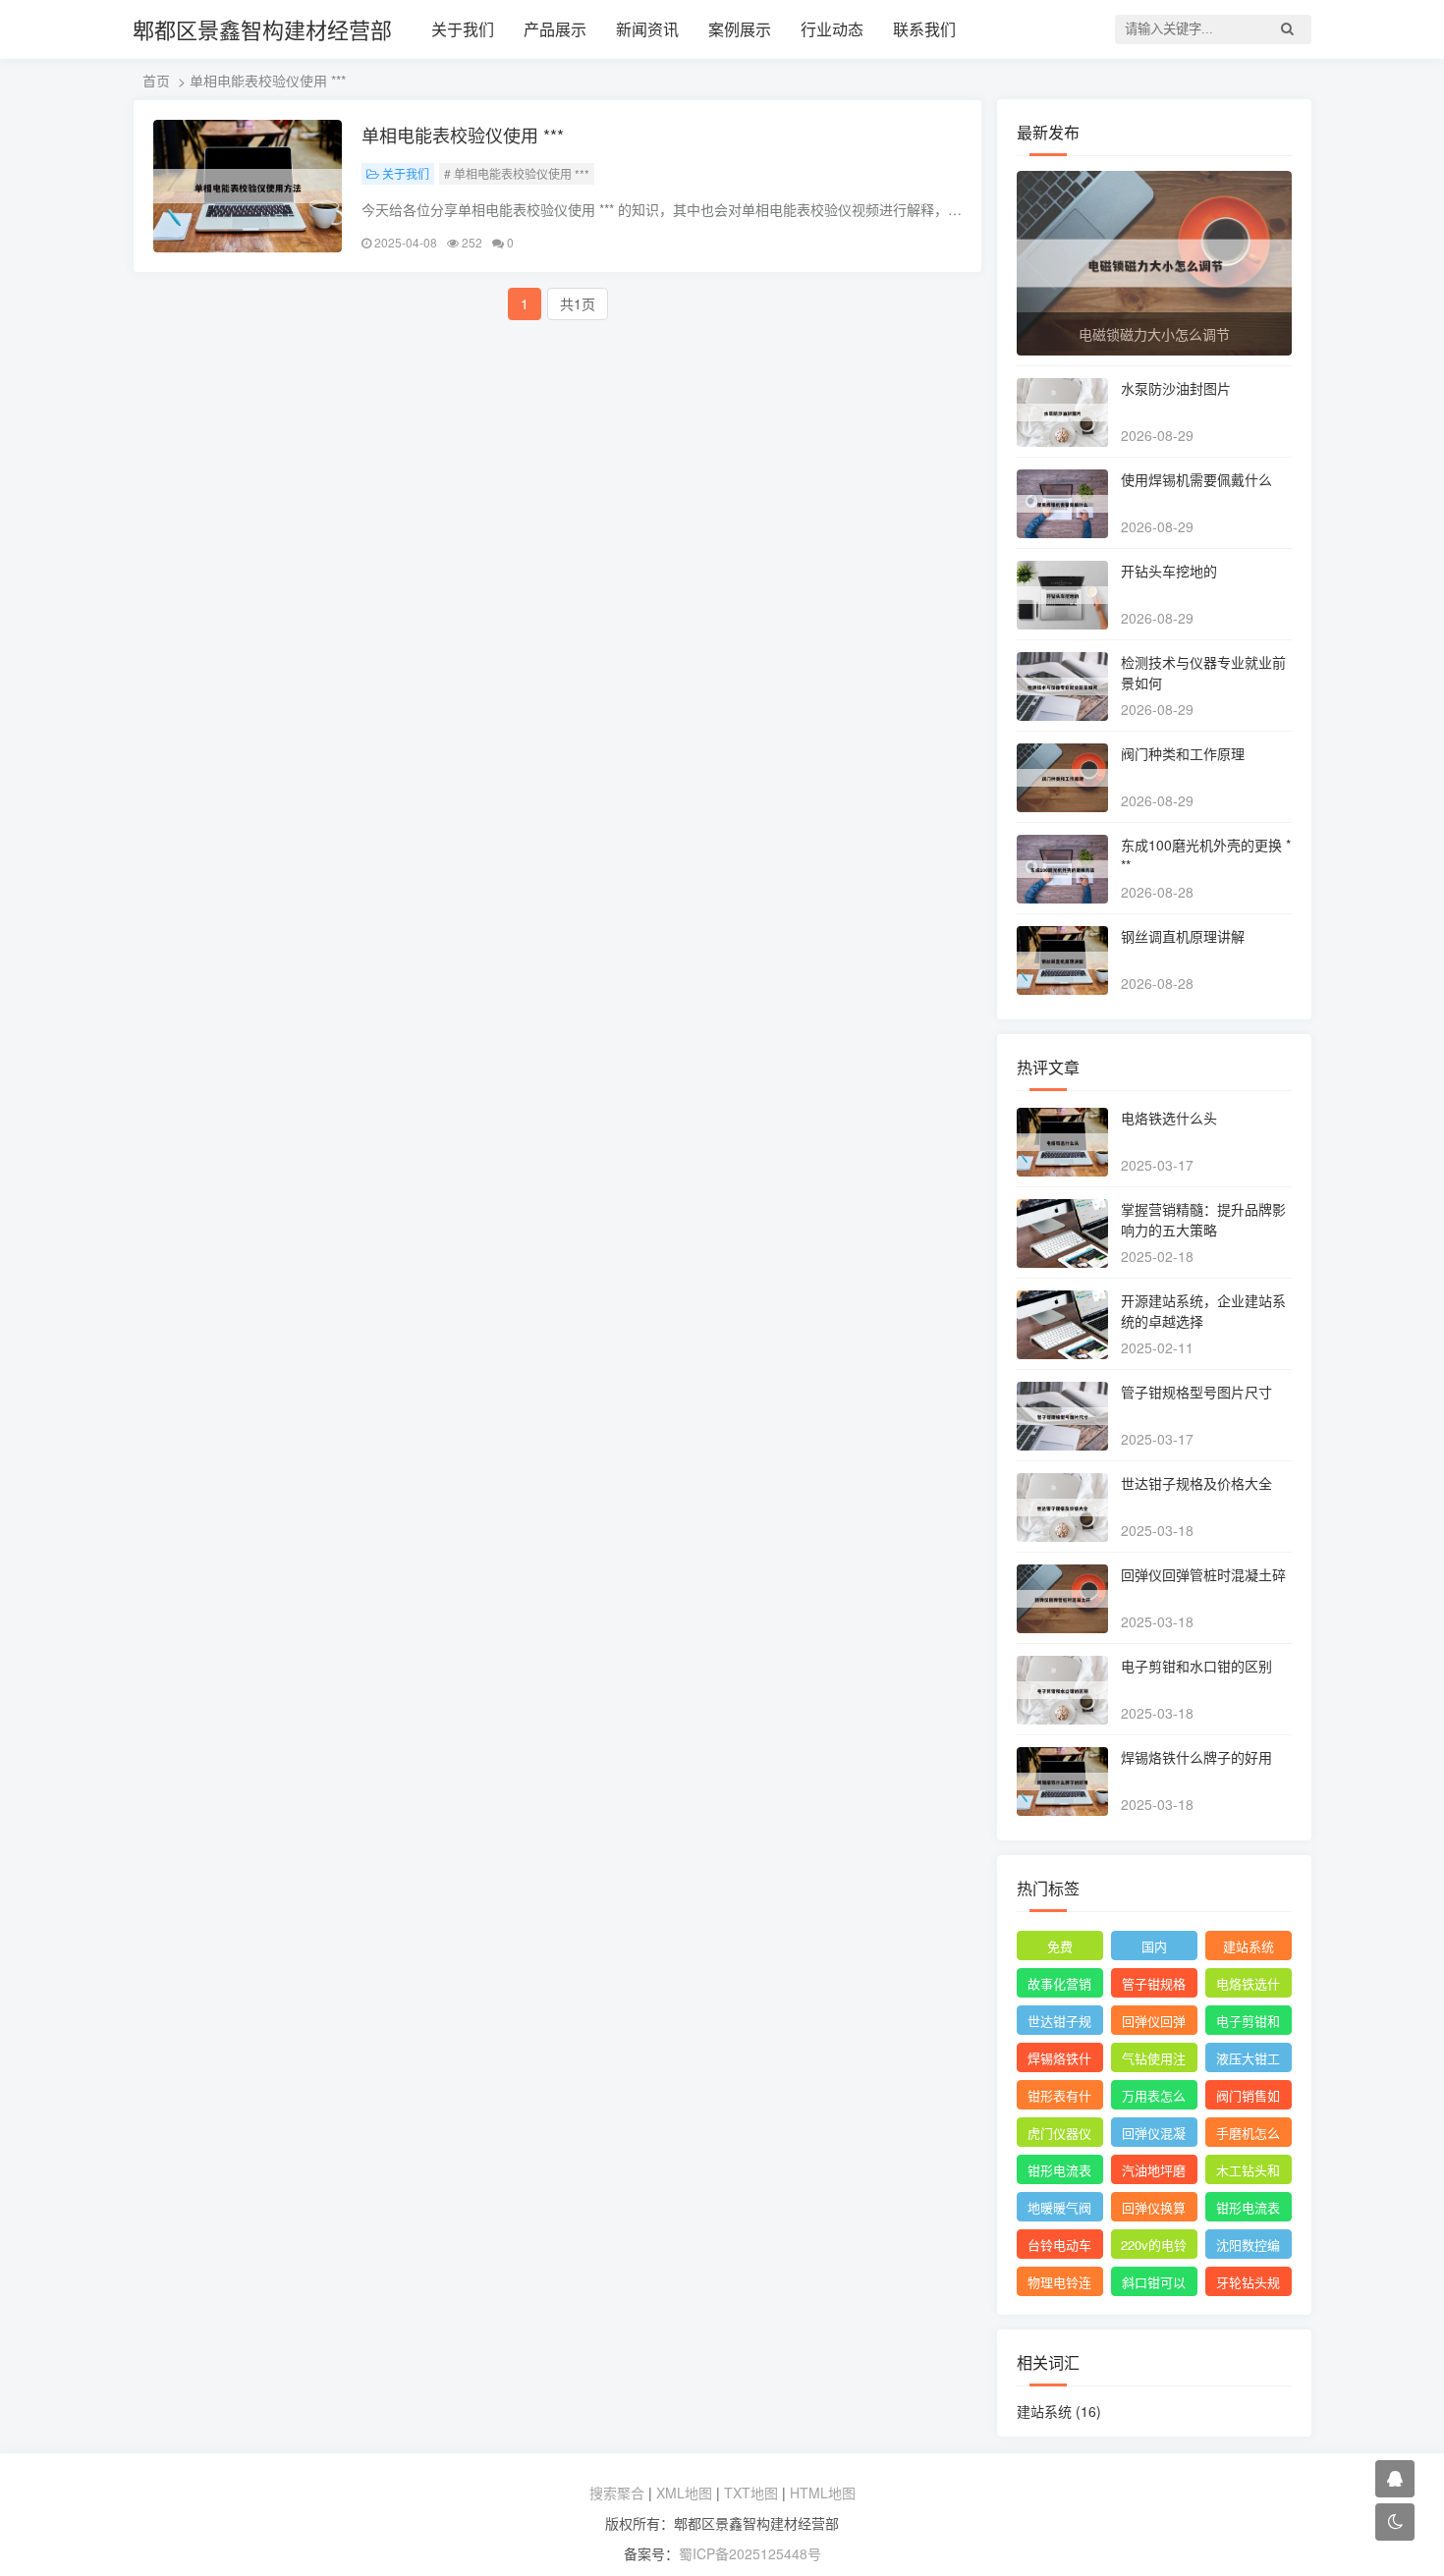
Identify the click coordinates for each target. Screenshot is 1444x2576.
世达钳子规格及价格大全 (1196, 1483)
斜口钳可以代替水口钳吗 (1154, 2284)
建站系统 (1249, 1946)
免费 (1060, 1946)
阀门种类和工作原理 (1183, 753)
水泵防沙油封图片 (1176, 388)
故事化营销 (1059, 1983)
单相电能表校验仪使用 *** (463, 135)
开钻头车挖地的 (1169, 571)
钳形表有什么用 (1059, 2098)
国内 (1154, 1946)
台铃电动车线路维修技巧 (1059, 2247)
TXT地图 (751, 2493)
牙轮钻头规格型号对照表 (1248, 2284)
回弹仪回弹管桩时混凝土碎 (1203, 1574)
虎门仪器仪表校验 (1059, 2135)
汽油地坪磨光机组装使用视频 (1154, 2172)
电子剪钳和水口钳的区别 (1196, 1666)
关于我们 (463, 29)
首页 (156, 81)
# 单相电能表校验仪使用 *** (517, 173)
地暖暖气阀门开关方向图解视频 (1059, 2210)
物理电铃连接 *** (1059, 2284)
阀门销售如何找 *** (1248, 2098)
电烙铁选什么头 (1169, 1118)
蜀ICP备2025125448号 (750, 2553)
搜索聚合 (617, 2493)
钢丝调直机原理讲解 (1183, 936)
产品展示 (555, 29)
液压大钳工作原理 (1248, 2060)
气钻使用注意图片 (1154, 2060)
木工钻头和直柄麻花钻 (1248, 2172)
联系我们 (924, 29)
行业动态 (832, 29)
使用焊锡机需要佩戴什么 (1196, 479)
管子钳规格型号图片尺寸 (1196, 1392)
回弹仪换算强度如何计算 (1154, 2210)
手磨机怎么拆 (1248, 2135)
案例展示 (740, 29)
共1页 (578, 303)
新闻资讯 (647, 29)
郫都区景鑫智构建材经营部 (262, 29)
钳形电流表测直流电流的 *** (1248, 2210)
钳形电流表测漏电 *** (1059, 2172)
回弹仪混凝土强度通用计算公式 (1154, 2135)
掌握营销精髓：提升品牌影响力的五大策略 (1203, 1219)
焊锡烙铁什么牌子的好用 (1196, 1757)
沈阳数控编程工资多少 (1248, 2247)
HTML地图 (823, 2493)
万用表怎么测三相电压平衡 (1154, 2098)
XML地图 (684, 2493)
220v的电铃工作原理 (1154, 2247)
